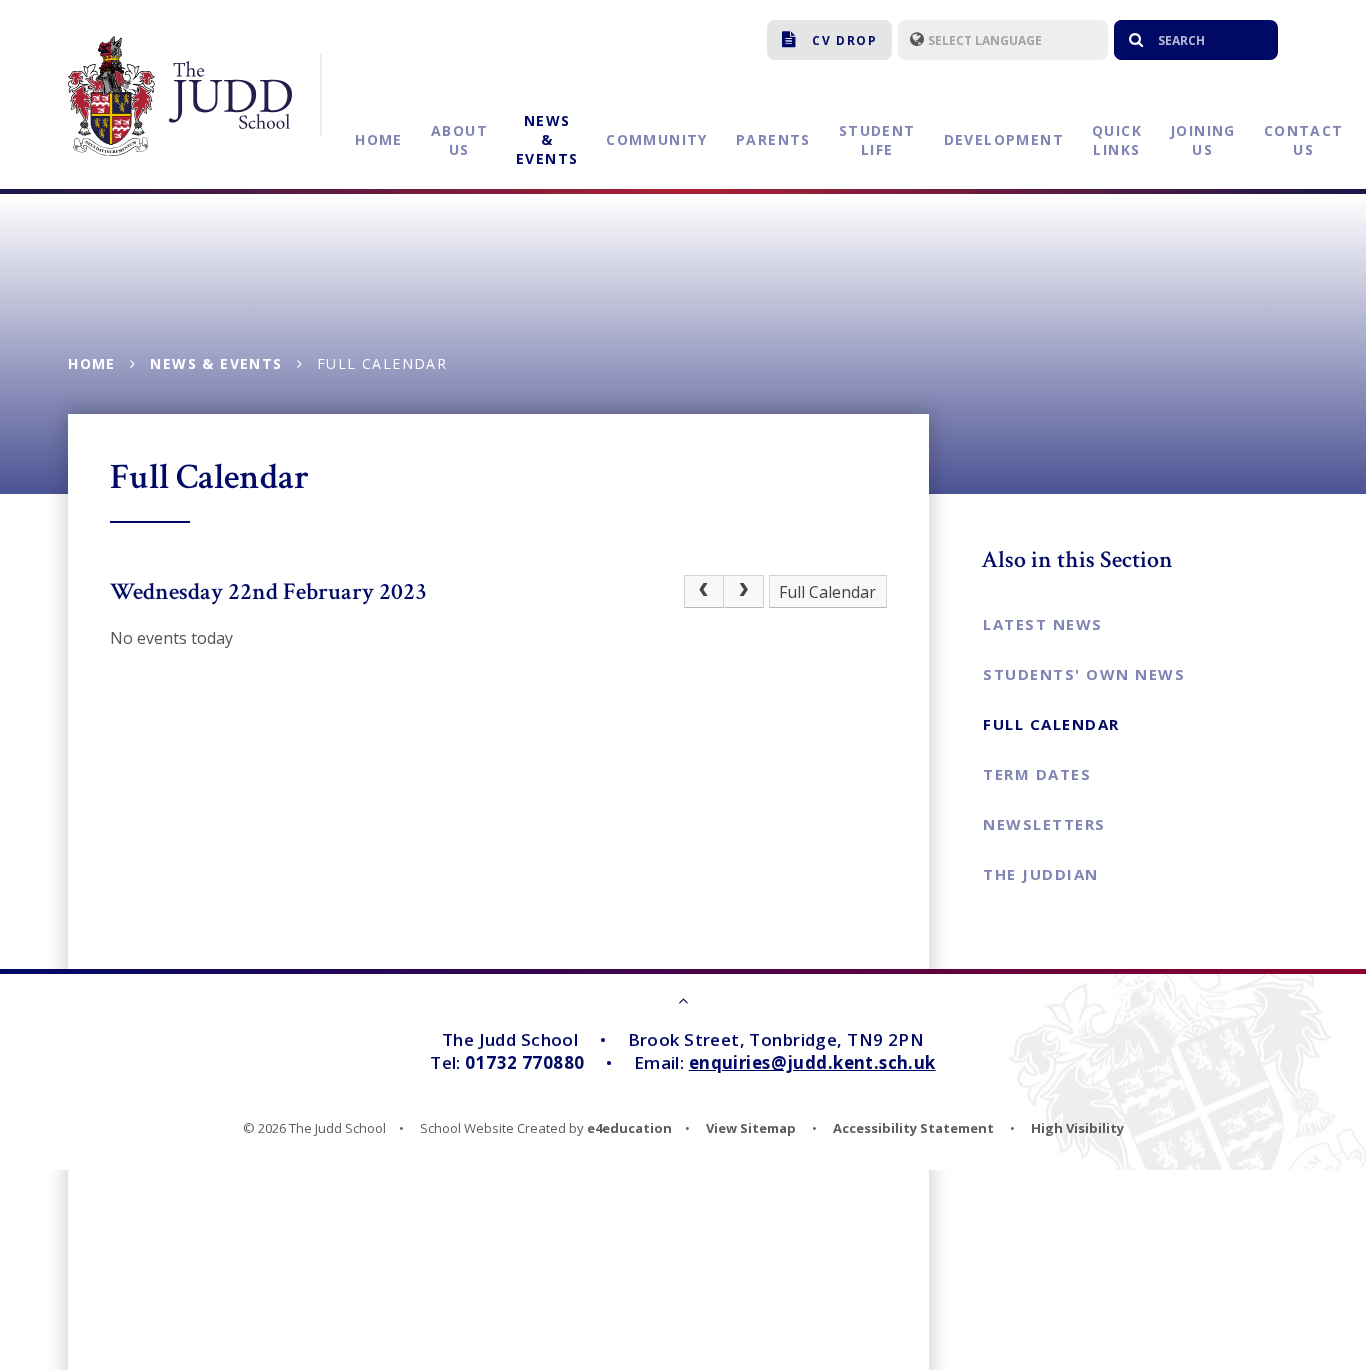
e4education (629, 1128)
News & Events (216, 363)
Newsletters (1044, 824)
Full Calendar (382, 363)
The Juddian (1041, 874)
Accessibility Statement (913, 1128)
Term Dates (1037, 774)
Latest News (1043, 624)
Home (92, 363)
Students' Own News (1084, 674)
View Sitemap (751, 1128)
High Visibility (1077, 1128)
